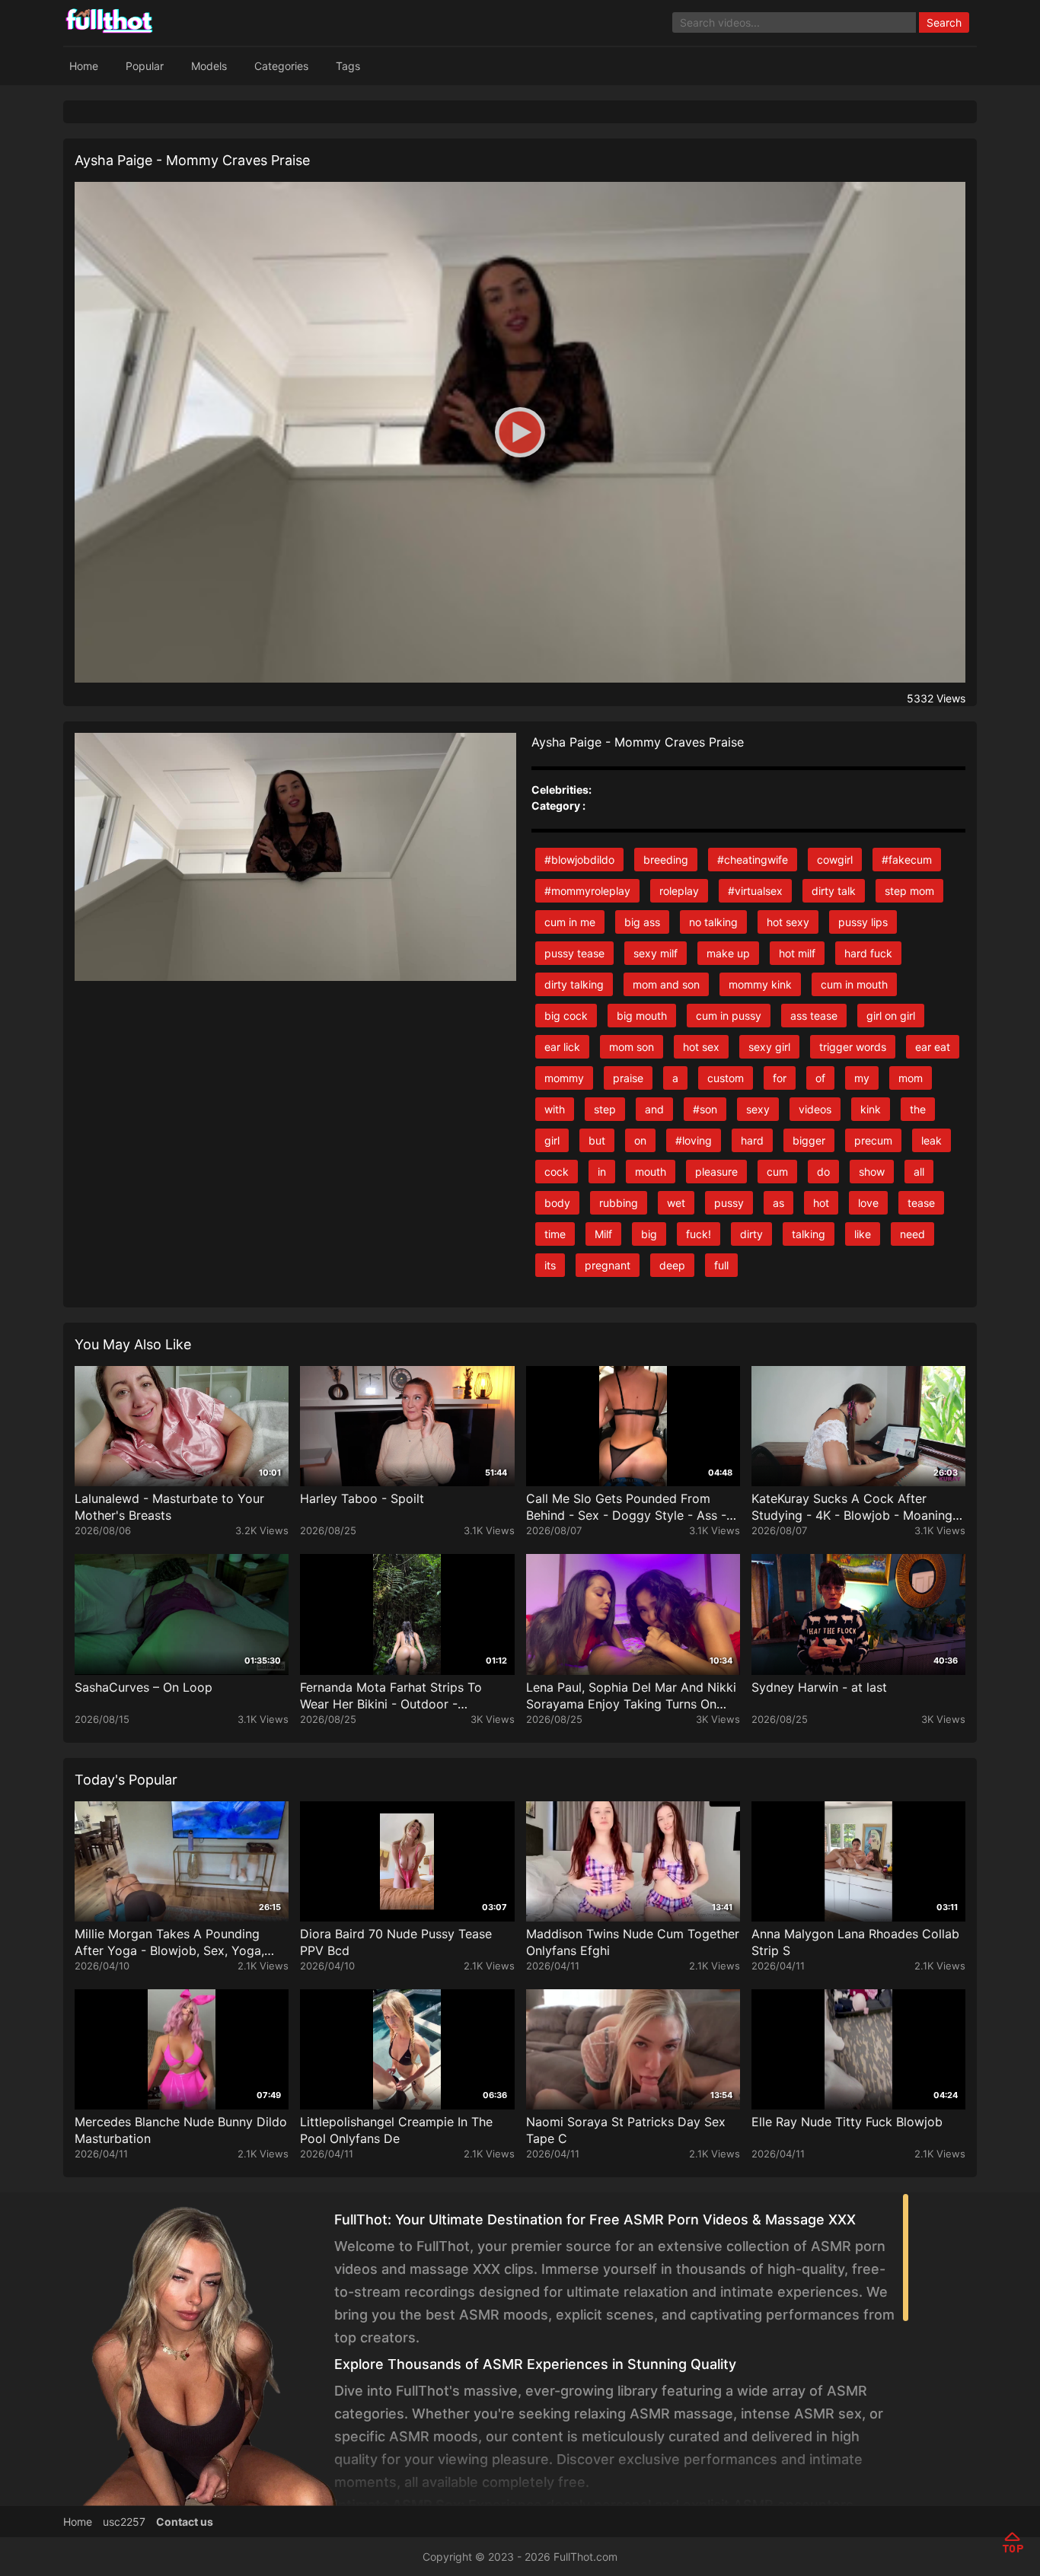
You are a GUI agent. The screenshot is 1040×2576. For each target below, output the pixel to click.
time (555, 1234)
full (721, 1265)
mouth (651, 1172)
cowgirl (835, 860)
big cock (566, 1016)
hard (752, 1140)
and (654, 1109)
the (918, 1109)
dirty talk (834, 891)
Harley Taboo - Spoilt (362, 1498)
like (863, 1234)
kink (871, 1109)
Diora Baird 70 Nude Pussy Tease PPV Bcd (396, 1942)
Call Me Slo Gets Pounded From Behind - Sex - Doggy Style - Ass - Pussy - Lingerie (626, 1507)
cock (557, 1172)
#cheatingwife (753, 860)
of (820, 1078)
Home (84, 66)
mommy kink (760, 984)
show (872, 1172)
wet (676, 1203)
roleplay (679, 891)
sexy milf (656, 953)
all (919, 1172)
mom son (632, 1047)
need (912, 1234)
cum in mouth (854, 984)
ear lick (562, 1047)
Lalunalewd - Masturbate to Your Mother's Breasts (169, 1507)
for (780, 1078)
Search (944, 22)
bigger (809, 1140)
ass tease (814, 1016)
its (550, 1265)
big (649, 1234)
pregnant (608, 1265)
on (640, 1140)
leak (932, 1140)
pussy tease (574, 953)
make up (728, 953)
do (823, 1172)
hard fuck (868, 953)
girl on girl (891, 1016)
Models (209, 66)
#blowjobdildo (579, 860)
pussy (729, 1203)
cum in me (570, 922)
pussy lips (863, 922)
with (555, 1109)
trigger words (853, 1047)
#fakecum (907, 860)
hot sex (701, 1047)
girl (552, 1140)
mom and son (666, 984)
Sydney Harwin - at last (819, 1687)
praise (628, 1078)
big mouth (642, 1016)
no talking (713, 922)
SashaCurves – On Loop (144, 1687)
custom (726, 1078)
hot (821, 1203)
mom (911, 1078)
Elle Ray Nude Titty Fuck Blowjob (847, 2122)
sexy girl (769, 1047)
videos (815, 1109)
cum (777, 1172)
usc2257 (124, 2522)
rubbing (619, 1203)
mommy (564, 1078)
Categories (281, 66)
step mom (909, 891)
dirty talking (574, 984)
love (868, 1203)
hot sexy (788, 922)
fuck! (699, 1234)
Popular (145, 66)
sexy (758, 1109)
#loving (694, 1140)
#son (705, 1109)
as (778, 1203)
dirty (751, 1234)
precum (873, 1140)
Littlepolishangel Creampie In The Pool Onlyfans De (396, 2130)
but (597, 1140)
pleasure (716, 1172)
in (602, 1172)
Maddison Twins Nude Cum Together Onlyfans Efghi (633, 1942)
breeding (666, 860)
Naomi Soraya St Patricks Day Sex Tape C (626, 2130)
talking (809, 1234)
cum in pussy (729, 1016)
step (605, 1109)
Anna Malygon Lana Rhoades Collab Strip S (855, 1942)
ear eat (933, 1047)
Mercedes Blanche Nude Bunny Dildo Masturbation (181, 2130)
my (862, 1078)
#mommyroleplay (587, 891)
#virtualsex (755, 891)
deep (672, 1265)
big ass (642, 922)
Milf (603, 1234)
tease (921, 1203)
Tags (348, 66)
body (557, 1203)
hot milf (797, 953)
